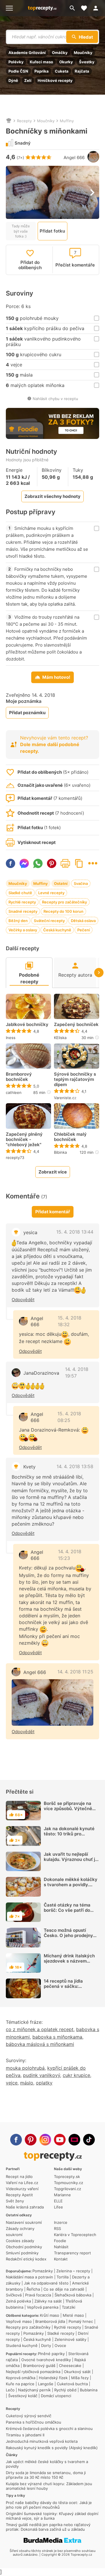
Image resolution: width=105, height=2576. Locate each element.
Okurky (66, 62)
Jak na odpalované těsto (46, 2283)
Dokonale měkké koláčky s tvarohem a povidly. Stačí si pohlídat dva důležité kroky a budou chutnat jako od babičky (71, 1890)
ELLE (58, 2201)
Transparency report (72, 2253)
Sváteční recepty (49, 921)
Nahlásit (61, 2247)
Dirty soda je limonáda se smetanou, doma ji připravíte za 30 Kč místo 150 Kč (46, 2475)
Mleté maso (73, 2315)
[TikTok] (89, 2140)
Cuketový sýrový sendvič (29, 2416)
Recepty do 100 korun (63, 911)
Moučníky (83, 53)
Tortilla (63, 2277)
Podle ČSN (18, 71)
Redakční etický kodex (26, 2259)
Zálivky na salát (48, 2301)
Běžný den (18, 921)
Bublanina (89, 2390)
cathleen (14, 1092)
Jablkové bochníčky (27, 1025)
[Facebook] (16, 2140)
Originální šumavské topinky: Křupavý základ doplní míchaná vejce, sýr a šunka (52, 2516)
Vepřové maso (19, 2321)
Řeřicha (33, 2289)
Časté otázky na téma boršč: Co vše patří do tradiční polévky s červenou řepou (67, 1913)
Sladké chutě (20, 893)
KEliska (60, 1038)
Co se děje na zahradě (64, 2289)
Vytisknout (65, 863)
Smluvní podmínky (22, 2253)
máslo (27, 2083)
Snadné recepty (23, 911)
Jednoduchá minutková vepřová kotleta (42, 2441)
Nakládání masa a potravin (29, 2277)
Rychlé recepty (22, 902)
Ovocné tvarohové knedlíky (46, 2360)
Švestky (87, 62)
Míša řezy (80, 2378)
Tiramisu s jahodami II (25, 2435)
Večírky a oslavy (23, 930)
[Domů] (9, 121)
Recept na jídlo (19, 2177)
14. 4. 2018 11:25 (75, 1672)
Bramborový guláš (39, 2366)
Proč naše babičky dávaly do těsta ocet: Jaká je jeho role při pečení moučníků (49, 2505)
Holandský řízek (53, 2378)
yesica (30, 1232)
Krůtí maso (50, 2315)
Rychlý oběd (65, 2390)
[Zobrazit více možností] (93, 863)
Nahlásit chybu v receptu (55, 399)
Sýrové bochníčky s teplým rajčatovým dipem (75, 1079)
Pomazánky (43, 2271)
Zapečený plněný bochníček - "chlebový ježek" (24, 1140)
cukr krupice (76, 2075)
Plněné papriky (51, 2354)
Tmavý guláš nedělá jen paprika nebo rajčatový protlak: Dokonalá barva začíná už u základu (48, 2527)
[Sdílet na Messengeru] (24, 863)
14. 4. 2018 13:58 (75, 1466)
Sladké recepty (61, 2333)
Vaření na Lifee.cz (22, 2183)
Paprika (42, 71)
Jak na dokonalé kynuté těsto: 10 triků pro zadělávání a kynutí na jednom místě (69, 1836)
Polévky (16, 62)
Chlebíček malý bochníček (70, 1137)
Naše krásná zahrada (25, 2207)
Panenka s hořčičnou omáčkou (34, 2422)
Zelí (28, 80)
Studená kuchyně (22, 2345)
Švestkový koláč (23, 2396)
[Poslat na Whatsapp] (38, 863)
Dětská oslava (83, 921)
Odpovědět (23, 1300)
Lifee (58, 2207)
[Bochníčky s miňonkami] (52, 1702)
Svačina (81, 883)
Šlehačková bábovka (73, 2295)
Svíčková (14, 2295)
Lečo (10, 2390)
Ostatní (61, 883)
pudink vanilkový (42, 2075)
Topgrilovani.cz (68, 2189)
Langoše (46, 2384)
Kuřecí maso (41, 62)
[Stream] (74, 2140)
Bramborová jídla (50, 2321)
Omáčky (60, 53)
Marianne (62, 2195)
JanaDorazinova (41, 1373)
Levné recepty (51, 893)
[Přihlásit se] (97, 8)
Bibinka (60, 1152)
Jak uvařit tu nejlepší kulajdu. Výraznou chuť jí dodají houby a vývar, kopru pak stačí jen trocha (70, 1865)
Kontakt (61, 2259)
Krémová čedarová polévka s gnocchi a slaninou (49, 2429)
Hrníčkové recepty (55, 80)
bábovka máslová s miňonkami (40, 2044)
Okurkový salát (77, 2372)
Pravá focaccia (38, 2295)
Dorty (46, 2345)
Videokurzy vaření (22, 2189)
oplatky (44, 2083)
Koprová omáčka (21, 2378)
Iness (11, 1038)
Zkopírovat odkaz (79, 863)
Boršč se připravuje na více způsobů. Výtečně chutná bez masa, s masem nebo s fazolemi (69, 1811)
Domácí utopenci (56, 2396)
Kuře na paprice (20, 2384)
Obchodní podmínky (24, 2247)
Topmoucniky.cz (69, 2183)
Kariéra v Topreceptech (75, 2235)
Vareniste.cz (65, 1098)
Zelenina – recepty (73, 2271)
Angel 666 (74, 157)
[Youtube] (60, 2140)
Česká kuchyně (57, 930)
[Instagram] (45, 2140)
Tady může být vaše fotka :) (21, 231)
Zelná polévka (18, 2301)
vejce (12, 2083)
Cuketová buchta (72, 2384)
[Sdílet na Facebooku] (10, 863)
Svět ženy (15, 2201)
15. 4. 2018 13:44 (75, 1232)
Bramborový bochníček (19, 1077)
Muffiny (67, 121)
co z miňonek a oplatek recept (40, 2029)
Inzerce (61, 2222)
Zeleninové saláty (70, 2339)
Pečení (84, 930)
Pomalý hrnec (81, 2321)
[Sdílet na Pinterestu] (52, 863)
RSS (57, 2228)
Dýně (13, 80)
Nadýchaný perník (34, 2390)
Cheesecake (70, 2366)
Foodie (60, 2241)
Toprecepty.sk (67, 2177)
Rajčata (82, 71)
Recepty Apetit (19, 2195)
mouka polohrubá (25, 2068)
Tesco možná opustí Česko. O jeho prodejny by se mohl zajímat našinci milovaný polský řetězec (69, 1941)
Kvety (29, 1467)
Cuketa (62, 71)
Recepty (24, 121)
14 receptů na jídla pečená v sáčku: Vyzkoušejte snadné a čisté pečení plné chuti (68, 1989)
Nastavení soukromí (24, 2222)
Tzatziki (69, 2307)
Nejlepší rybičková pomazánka (33, 2372)
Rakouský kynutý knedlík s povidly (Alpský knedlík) (52, 2448)
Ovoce (60, 2345)
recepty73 (15, 1158)
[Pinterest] (31, 2140)
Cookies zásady (20, 2241)
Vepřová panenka (43, 2307)
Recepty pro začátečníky (64, 902)
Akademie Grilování (27, 53)
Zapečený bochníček (76, 1025)
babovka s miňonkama (57, 2037)
